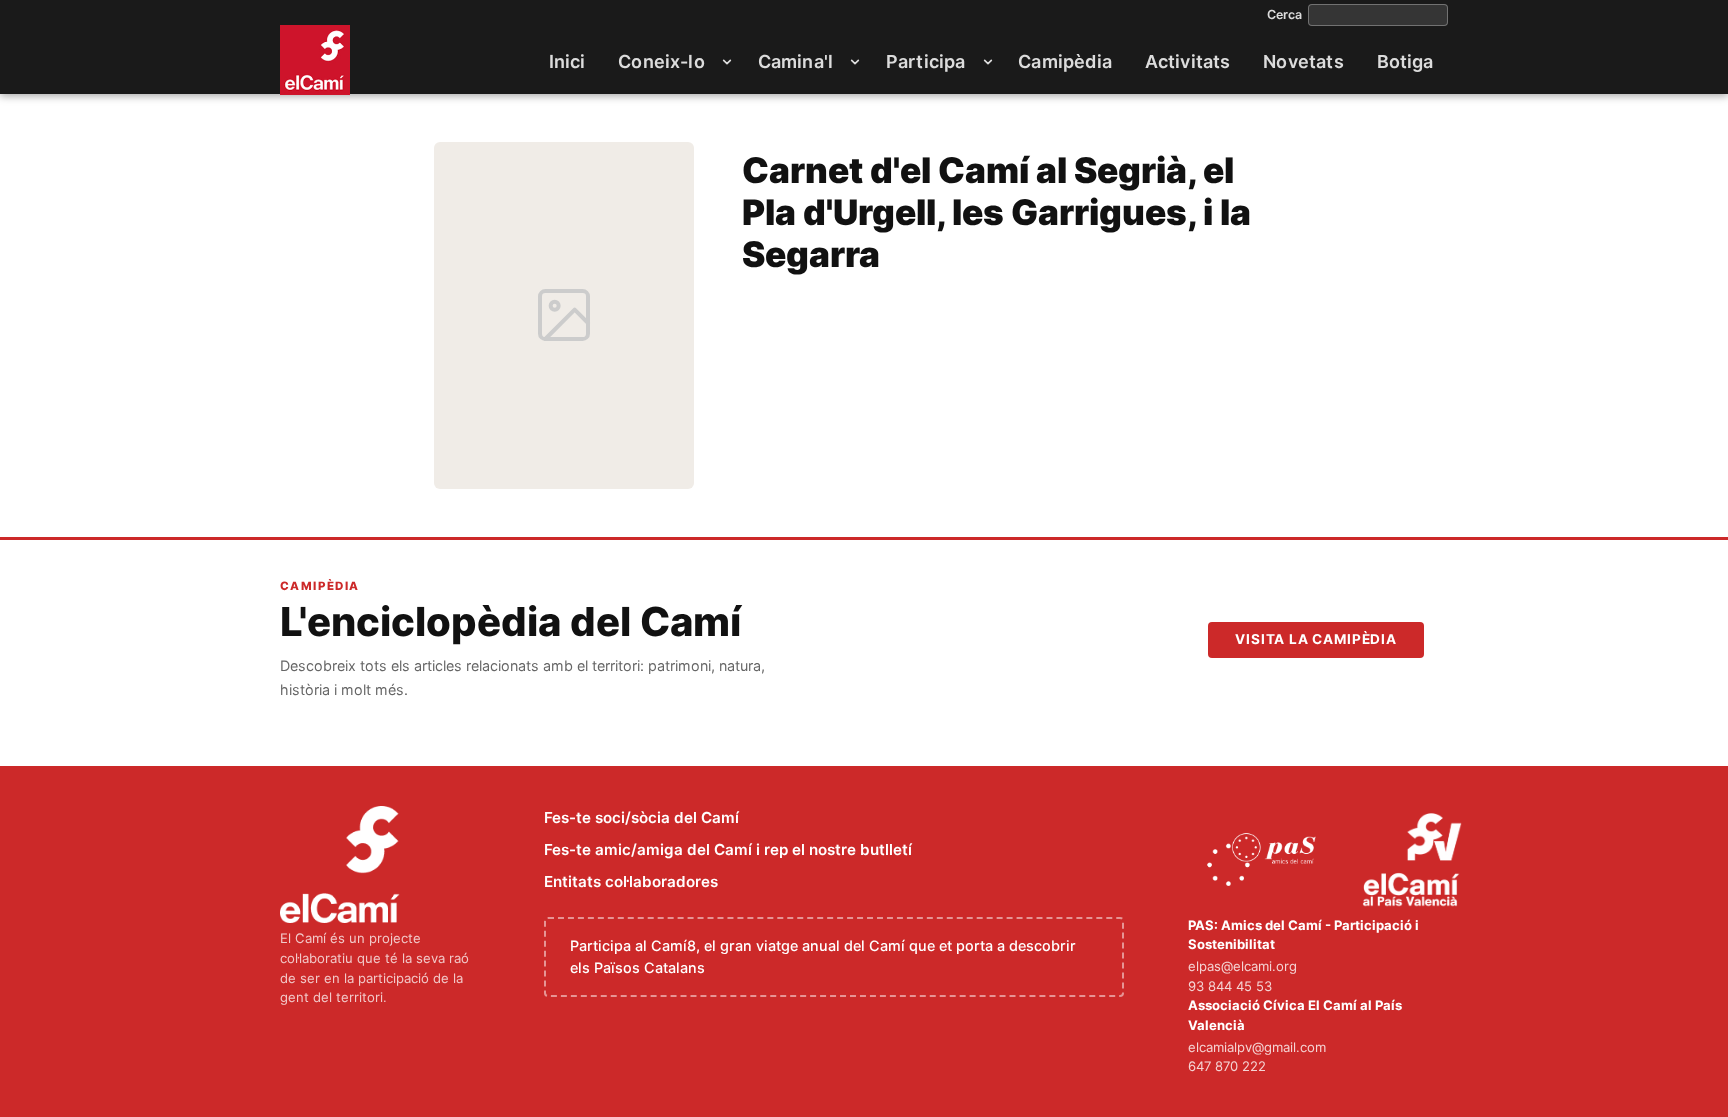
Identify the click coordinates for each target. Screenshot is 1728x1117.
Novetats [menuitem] (1303, 61)
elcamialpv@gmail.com (1257, 1047)
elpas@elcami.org (1242, 966)
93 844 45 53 (1230, 986)
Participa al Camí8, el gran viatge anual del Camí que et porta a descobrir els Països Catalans (823, 956)
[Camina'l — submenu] (855, 62)
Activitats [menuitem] (1188, 61)
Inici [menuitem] (567, 61)
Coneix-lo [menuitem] (661, 61)
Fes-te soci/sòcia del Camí (641, 817)
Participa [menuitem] (926, 61)
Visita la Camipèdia (1316, 639)
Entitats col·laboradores (631, 881)
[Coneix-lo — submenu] (727, 62)
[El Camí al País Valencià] (1414, 861)
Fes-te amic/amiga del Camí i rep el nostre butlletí (728, 849)
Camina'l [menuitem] (795, 61)
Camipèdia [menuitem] (1065, 61)
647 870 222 (1227, 1066)
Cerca (1284, 15)
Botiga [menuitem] (1405, 61)
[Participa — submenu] (988, 62)
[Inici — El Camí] (315, 60)
